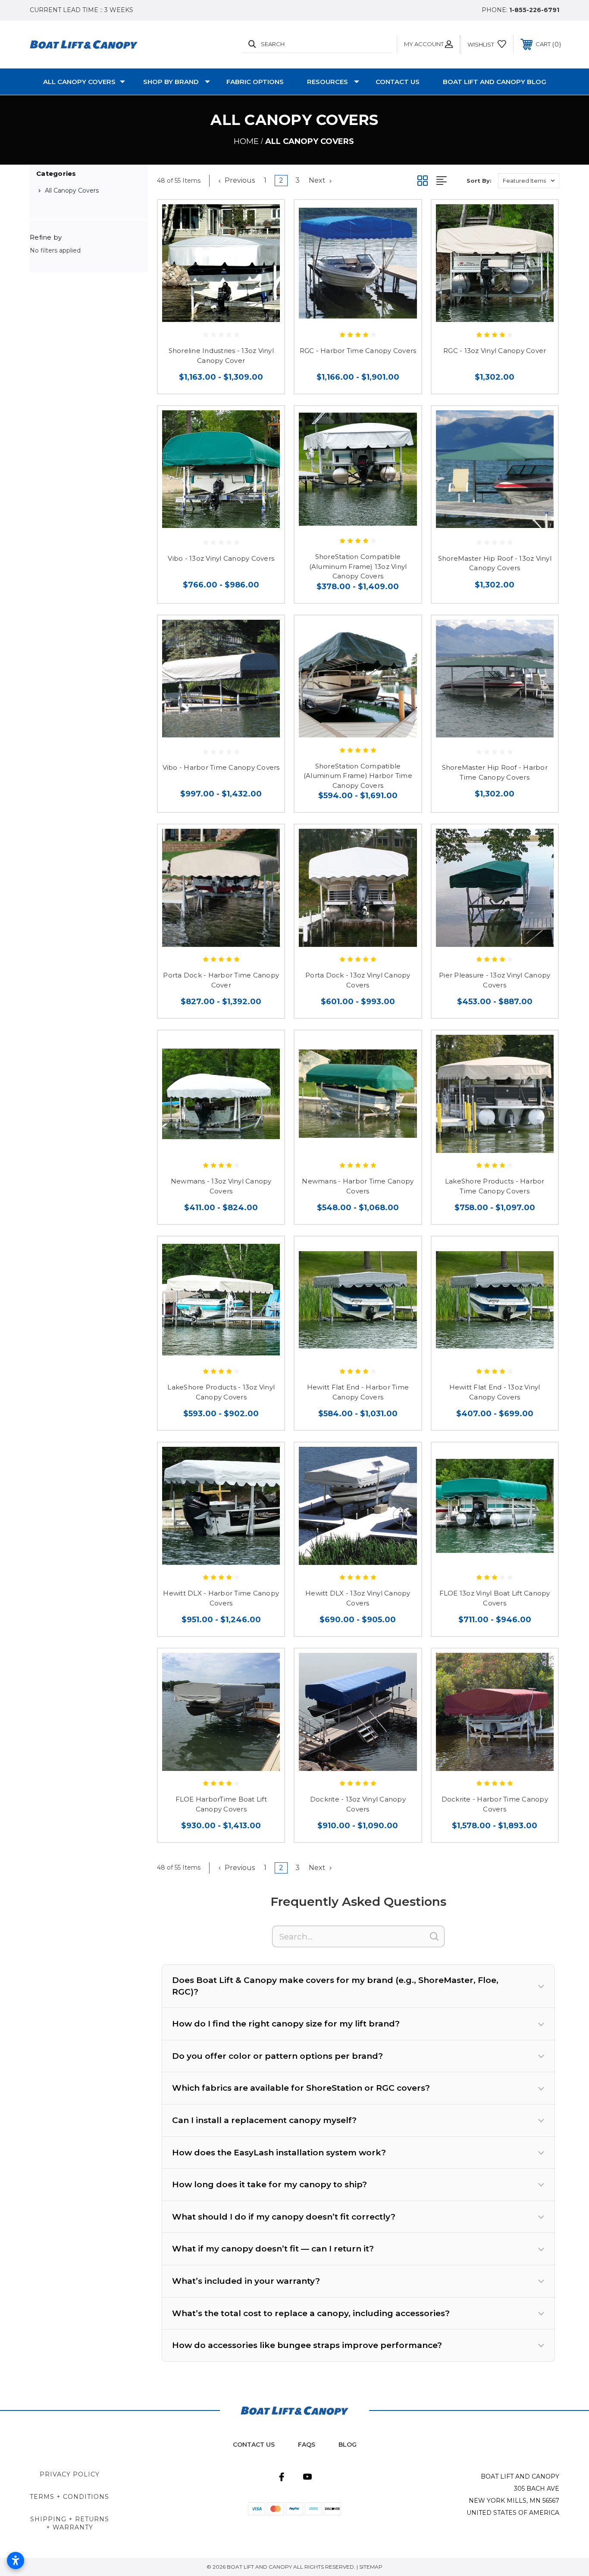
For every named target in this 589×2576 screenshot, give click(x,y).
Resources (327, 82)
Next (318, 180)
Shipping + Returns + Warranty (70, 2523)
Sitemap (371, 2567)
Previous (239, 180)
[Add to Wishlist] (267, 217)
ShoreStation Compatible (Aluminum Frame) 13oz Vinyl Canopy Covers (358, 566)
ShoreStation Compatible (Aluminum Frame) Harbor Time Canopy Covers (358, 776)
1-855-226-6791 (534, 10)
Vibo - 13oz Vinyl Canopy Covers (221, 558)
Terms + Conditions (69, 2497)
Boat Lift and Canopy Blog (495, 82)
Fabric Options (255, 82)
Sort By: (479, 181)
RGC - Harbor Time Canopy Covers (358, 351)
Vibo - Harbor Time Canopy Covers (221, 767)
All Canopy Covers (79, 82)
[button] (358, 1986)
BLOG (348, 2445)
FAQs (307, 2445)
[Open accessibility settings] (16, 2560)
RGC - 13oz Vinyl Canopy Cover (495, 351)
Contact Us (398, 82)
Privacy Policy (70, 2474)
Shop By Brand (171, 82)
